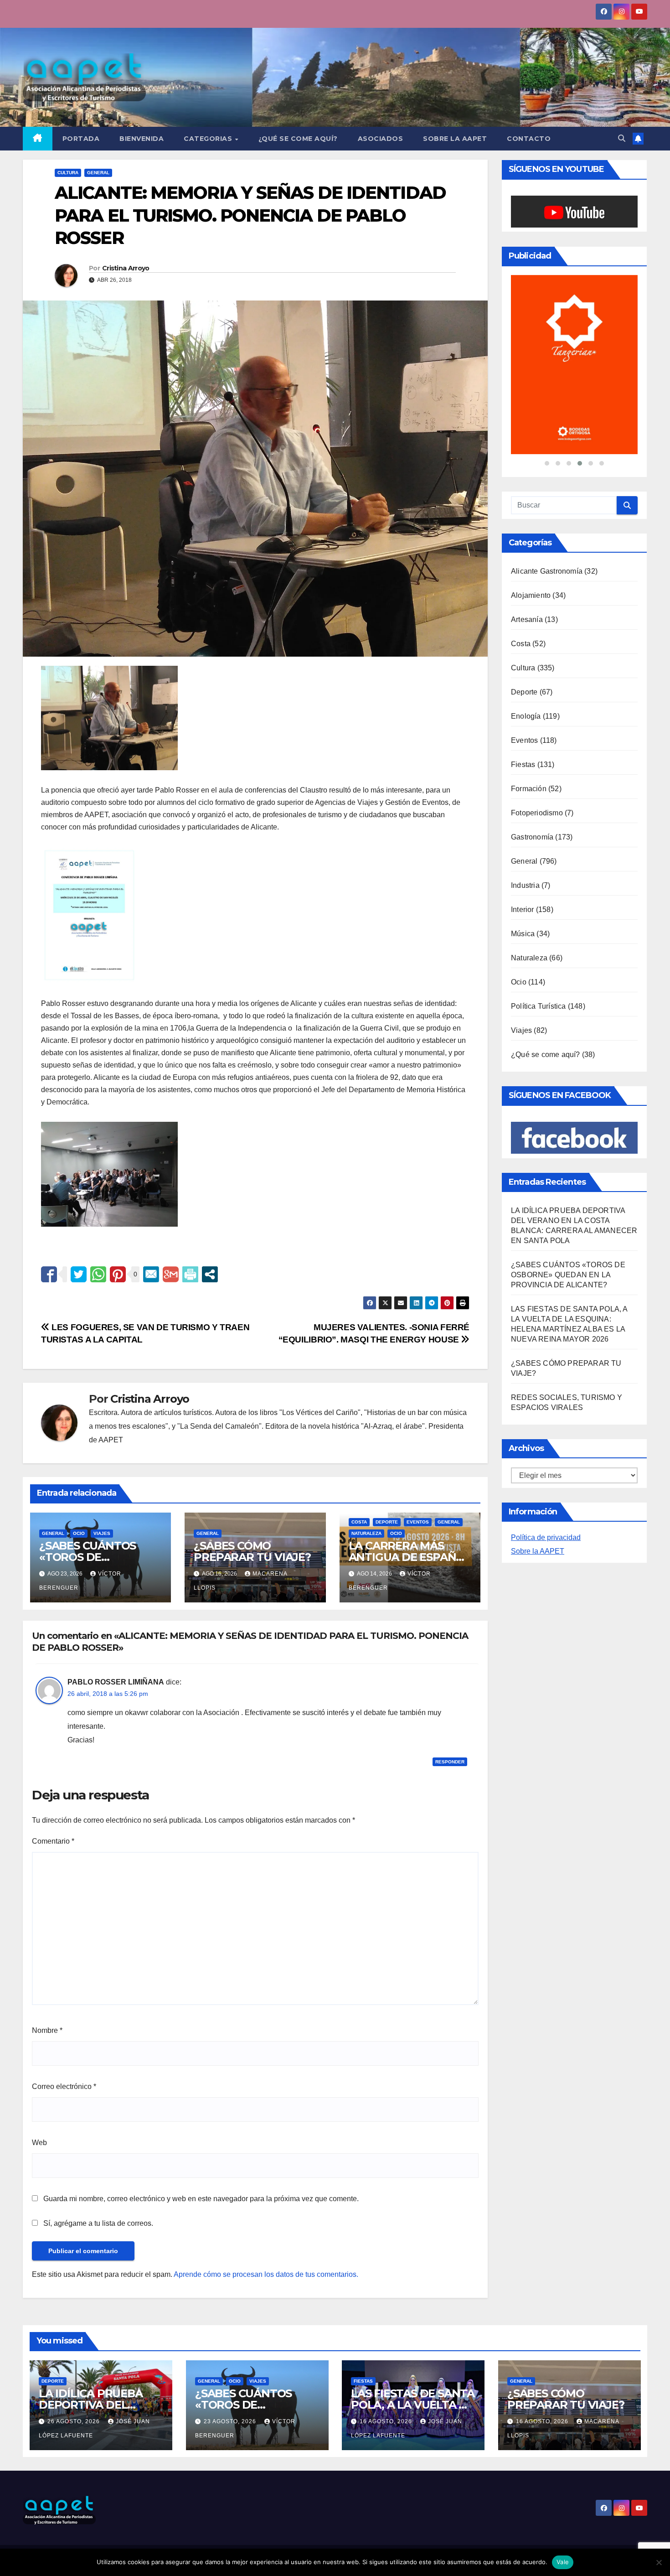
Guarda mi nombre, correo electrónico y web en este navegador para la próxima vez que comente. (201, 2199)
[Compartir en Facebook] (49, 1274)
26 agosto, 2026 (75, 2421)
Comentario (53, 1841)
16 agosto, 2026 (387, 2421)
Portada (81, 139)
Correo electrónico (64, 2086)
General (98, 173)
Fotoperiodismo (537, 703)
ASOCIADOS (381, 139)
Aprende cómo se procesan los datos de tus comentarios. (266, 2274)
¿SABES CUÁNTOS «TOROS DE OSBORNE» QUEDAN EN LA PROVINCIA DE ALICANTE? (568, 1165)
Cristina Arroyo (126, 268)
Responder (450, 1762)
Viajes (102, 1533)
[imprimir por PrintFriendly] (190, 1274)
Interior (523, 800)
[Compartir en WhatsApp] (98, 1274)
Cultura (68, 173)
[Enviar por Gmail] (171, 1274)
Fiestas (523, 655)
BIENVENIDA (142, 139)
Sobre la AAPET (538, 1442)
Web (39, 2143)
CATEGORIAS (209, 139)
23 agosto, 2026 (231, 2421)
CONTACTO (529, 139)
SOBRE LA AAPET (455, 139)
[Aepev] (574, 310)
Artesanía (527, 510)
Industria (525, 776)
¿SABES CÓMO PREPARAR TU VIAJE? (252, 1551)
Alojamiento (531, 486)
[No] (659, 2562)
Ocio (79, 1533)
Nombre (47, 2030)
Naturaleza (366, 1533)
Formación (529, 679)
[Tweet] (79, 1274)
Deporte (387, 1522)
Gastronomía (532, 728)
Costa (359, 1522)
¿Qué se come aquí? (546, 945)
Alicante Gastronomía (547, 462)
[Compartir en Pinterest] (118, 1274)
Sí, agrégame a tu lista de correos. (97, 2223)
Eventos (418, 1522)
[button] (622, 138)
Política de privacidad (546, 1428)
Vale (563, 2562)
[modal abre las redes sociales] (210, 1274)
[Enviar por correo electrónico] (151, 1274)
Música (523, 824)
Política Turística (539, 897)
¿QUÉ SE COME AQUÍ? (298, 139)
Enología (526, 607)
